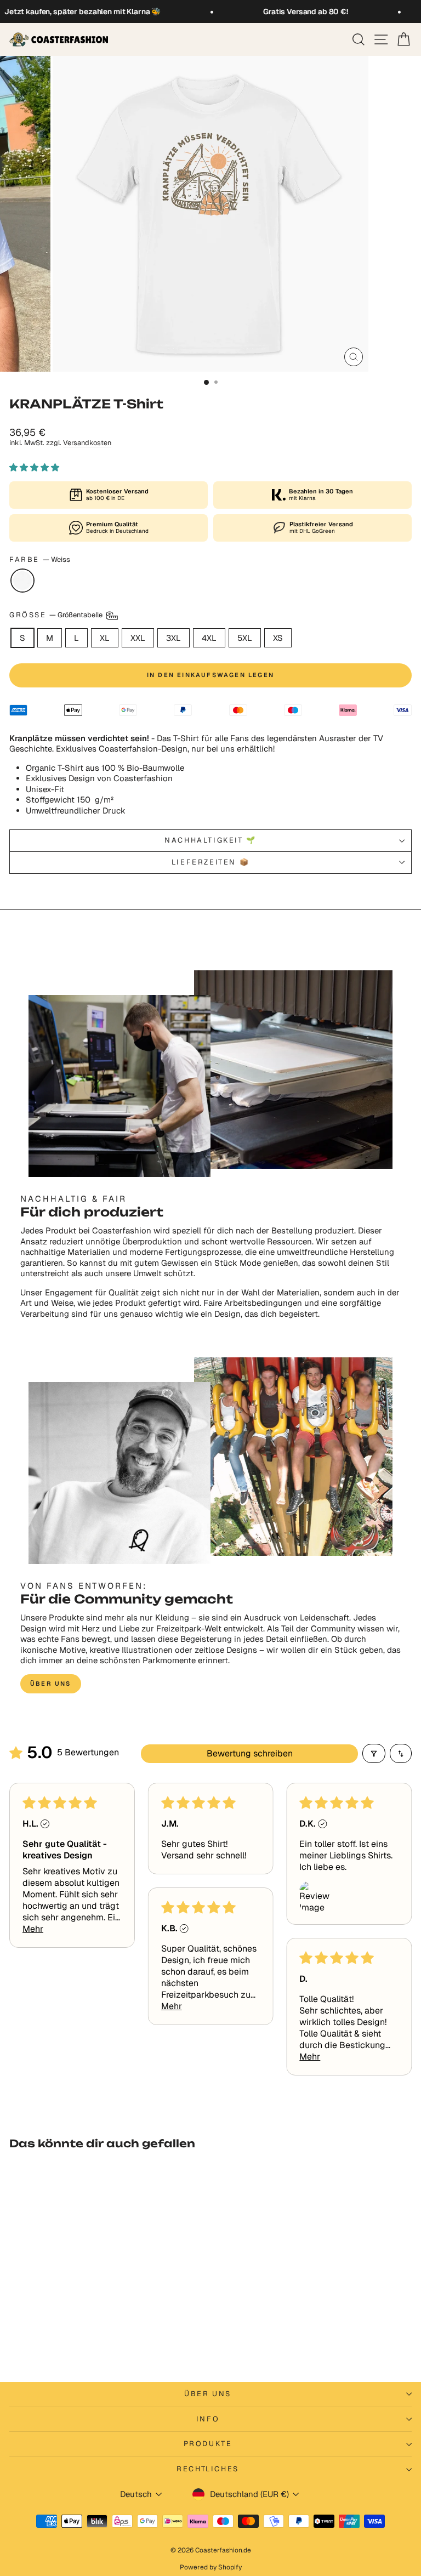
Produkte (208, 2444)
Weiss (22, 581)
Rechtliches (208, 2469)
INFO (208, 2419)
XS (278, 638)
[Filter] (374, 1753)
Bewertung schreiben (250, 1753)
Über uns (51, 1684)
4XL (209, 638)
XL (105, 638)
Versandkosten (87, 443)
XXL (138, 638)
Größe (57, 615)
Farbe (40, 560)
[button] (34, 467)
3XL (173, 638)
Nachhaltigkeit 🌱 (210, 840)
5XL (245, 638)
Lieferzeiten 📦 (210, 862)
